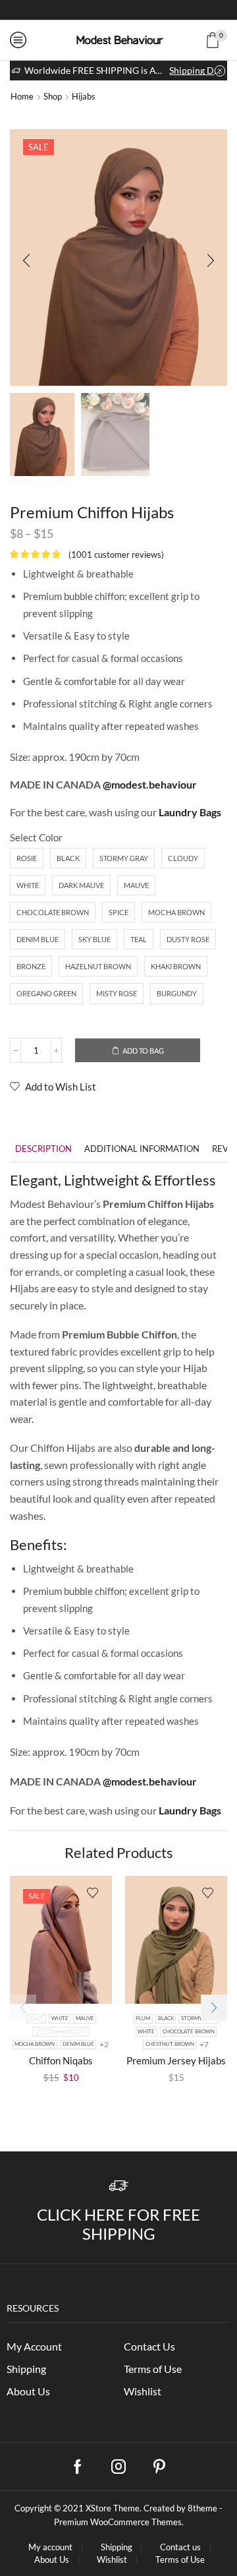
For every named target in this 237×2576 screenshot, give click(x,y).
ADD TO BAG (143, 1051)
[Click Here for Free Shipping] (119, 2186)
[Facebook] (96, 10)
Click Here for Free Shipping (118, 2224)
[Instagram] (118, 10)
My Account (34, 2346)
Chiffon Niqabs (61, 2060)
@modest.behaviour (150, 784)
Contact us (180, 2547)
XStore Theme (113, 2508)
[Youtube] (141, 10)
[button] (26, 261)
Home (22, 96)
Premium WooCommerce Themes (118, 2522)
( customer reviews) (116, 554)
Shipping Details (197, 70)
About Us (28, 2391)
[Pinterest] (159, 2467)
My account (50, 2547)
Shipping (26, 2369)
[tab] (43, 1149)
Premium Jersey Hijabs (176, 2060)
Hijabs (84, 96)
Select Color (36, 837)
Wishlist (143, 2391)
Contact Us (149, 2346)
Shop (53, 96)
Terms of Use (153, 2369)
